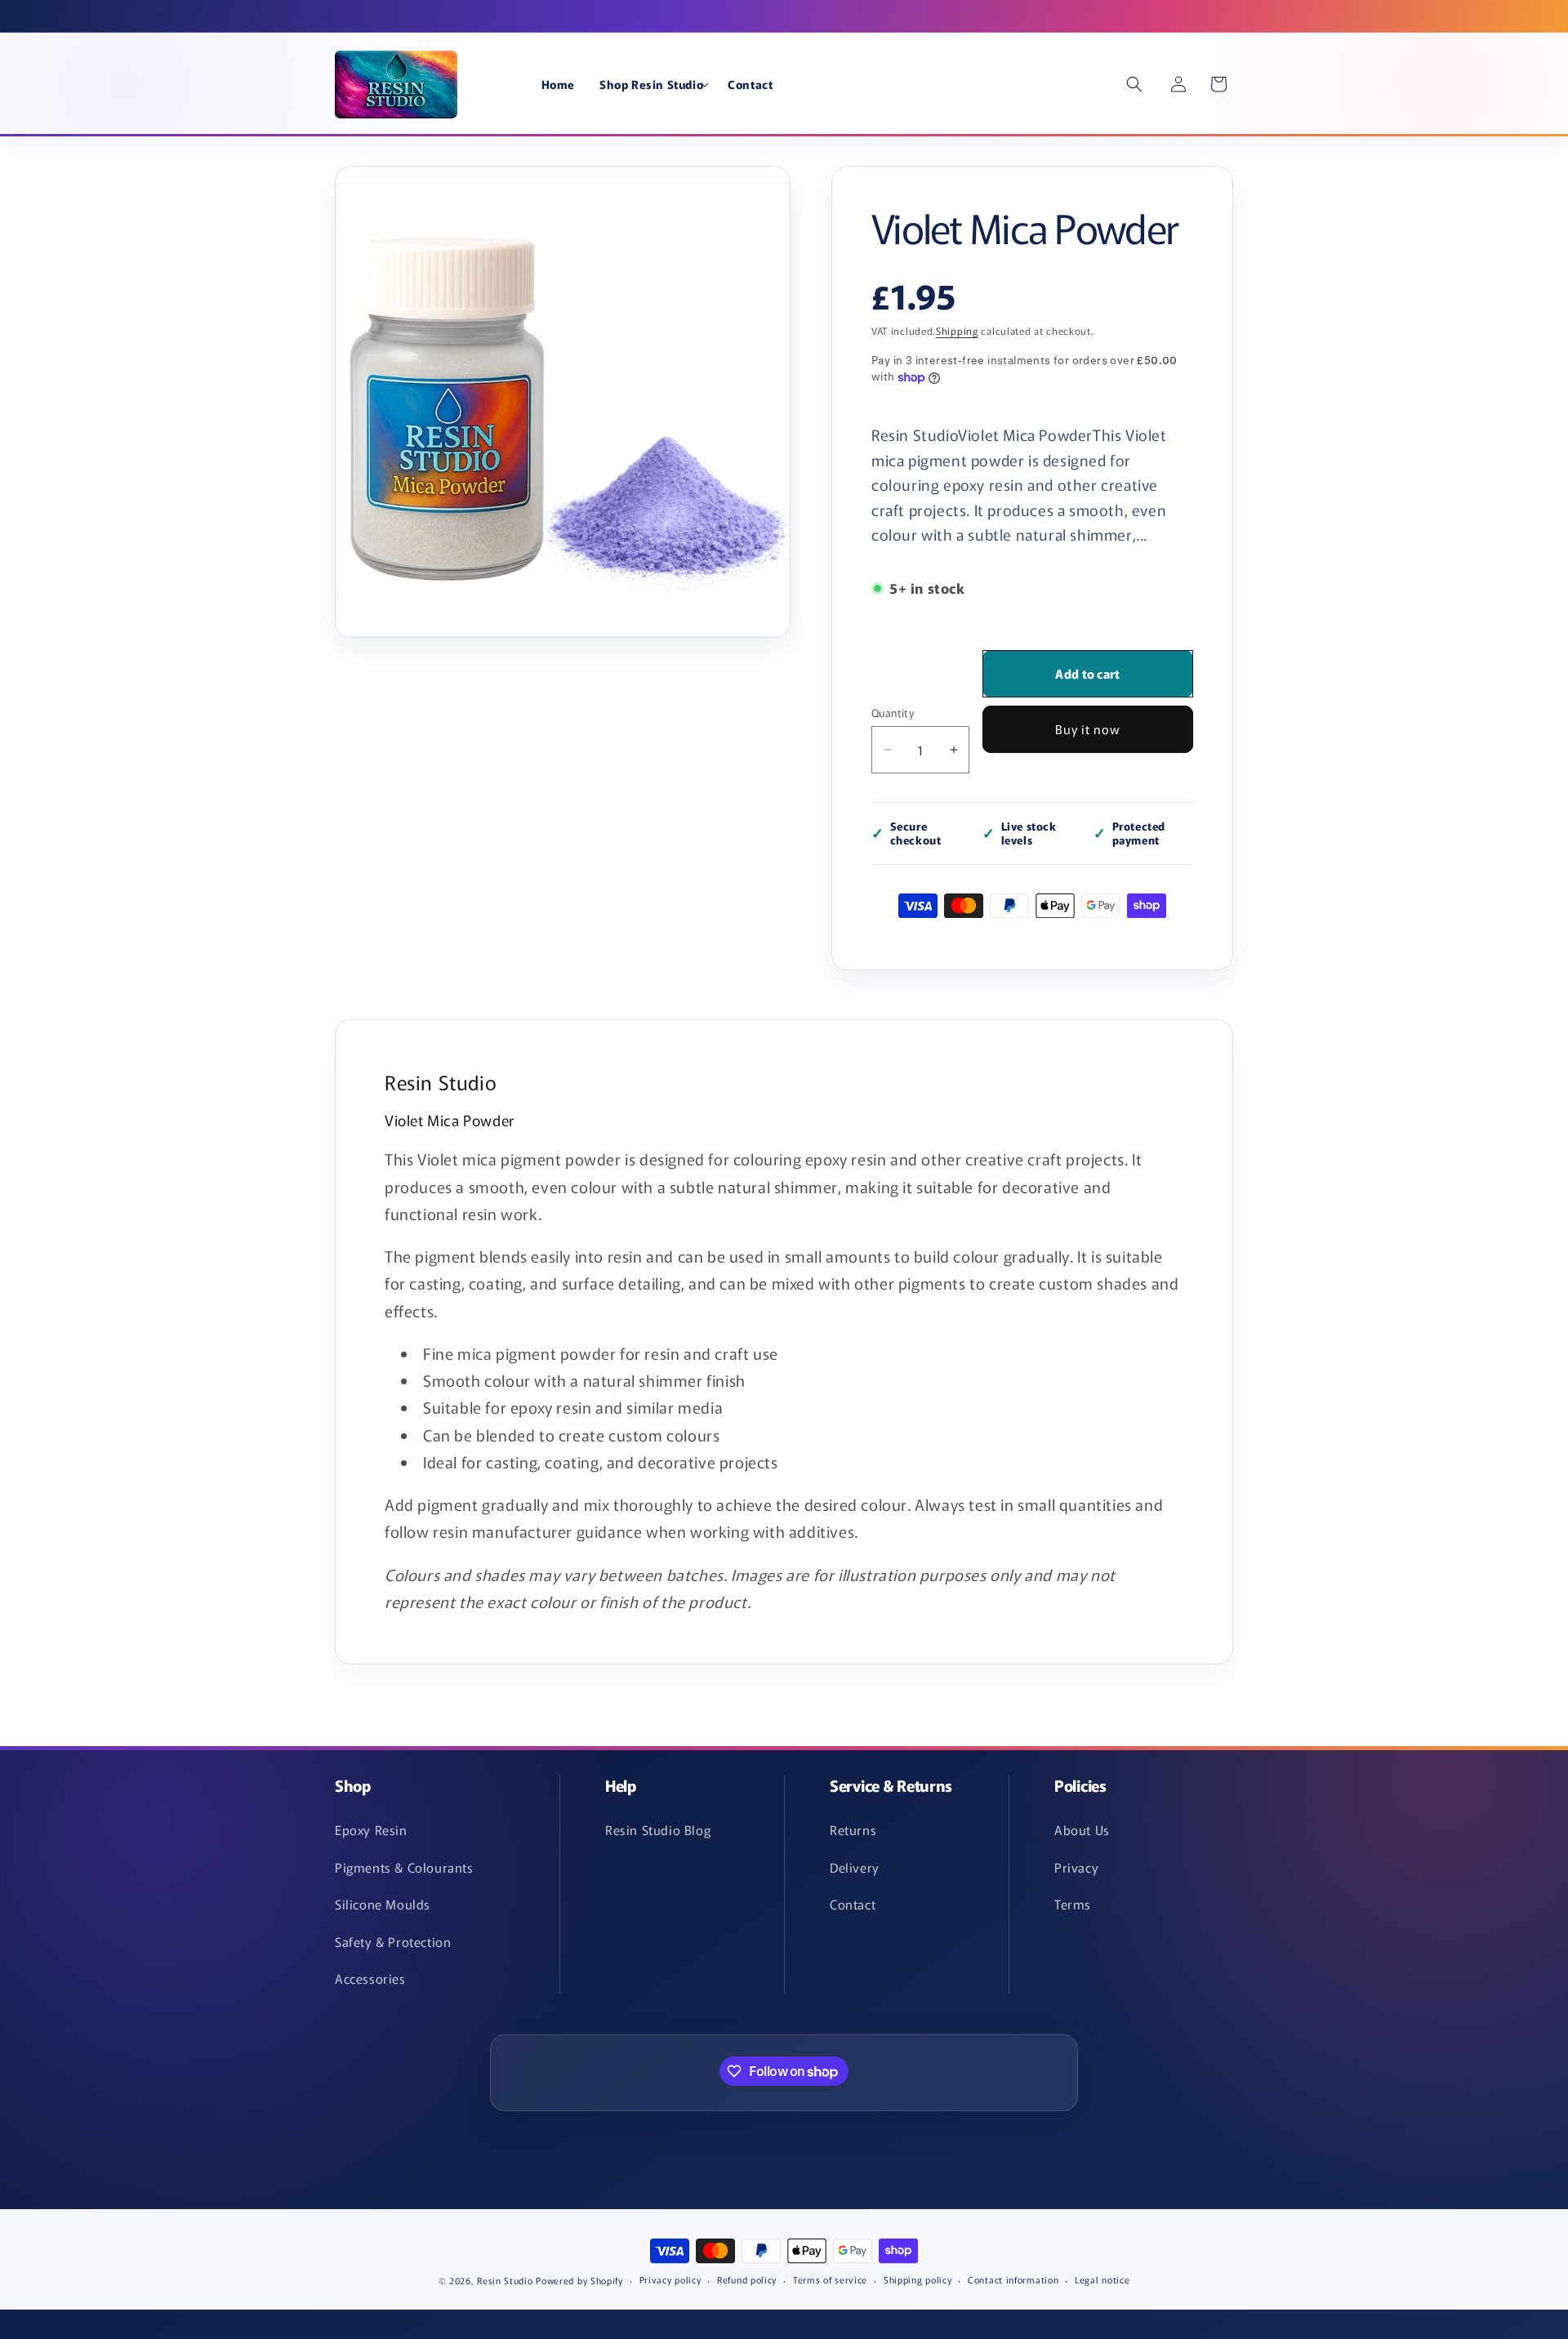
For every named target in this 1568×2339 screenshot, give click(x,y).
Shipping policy (918, 2279)
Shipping (957, 330)
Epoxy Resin (371, 1829)
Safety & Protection (393, 1941)
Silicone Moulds (383, 1904)
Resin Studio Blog (658, 1829)
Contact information (1013, 2279)
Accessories (370, 1978)
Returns (853, 1829)
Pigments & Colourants (404, 1867)
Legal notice (1102, 2279)
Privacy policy (670, 2279)
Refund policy (747, 2279)
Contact (853, 1904)
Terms (1073, 1904)
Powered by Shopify (579, 2280)
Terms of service (830, 2279)
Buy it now (1088, 729)
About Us (1082, 1829)
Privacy (1076, 1867)
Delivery (855, 1867)
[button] (651, 84)
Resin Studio (505, 2280)
